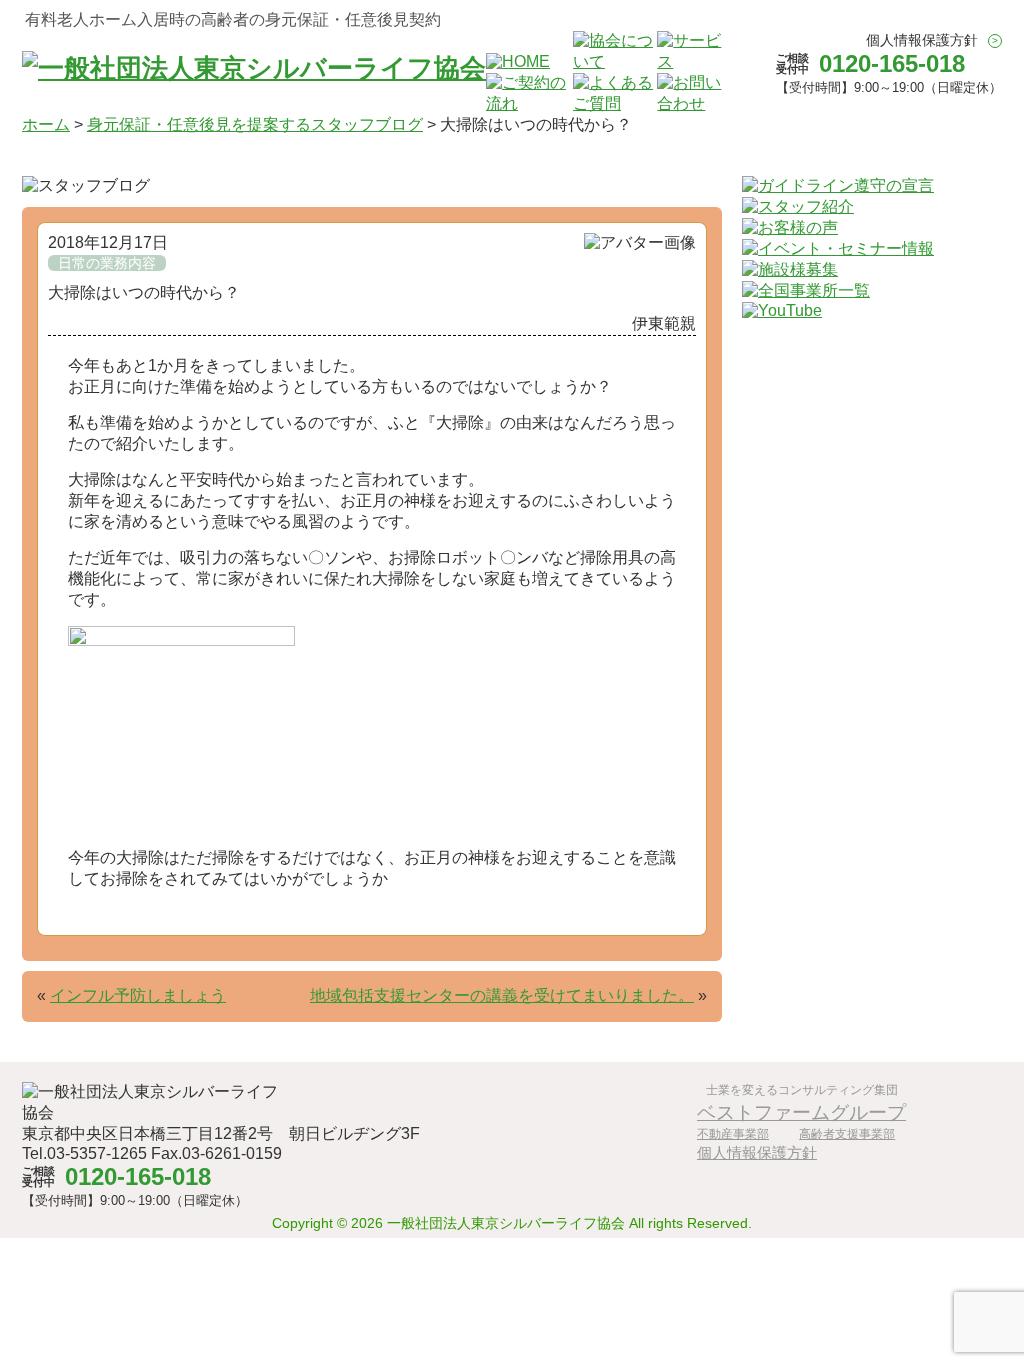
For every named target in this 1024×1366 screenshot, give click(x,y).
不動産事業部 (733, 1134)
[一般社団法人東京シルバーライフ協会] (254, 68)
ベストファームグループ (801, 1112)
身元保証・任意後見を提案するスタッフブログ (255, 124)
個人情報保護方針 (922, 40)
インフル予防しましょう (138, 995)
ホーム (46, 124)
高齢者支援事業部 (847, 1134)
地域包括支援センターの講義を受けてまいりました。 (502, 995)
